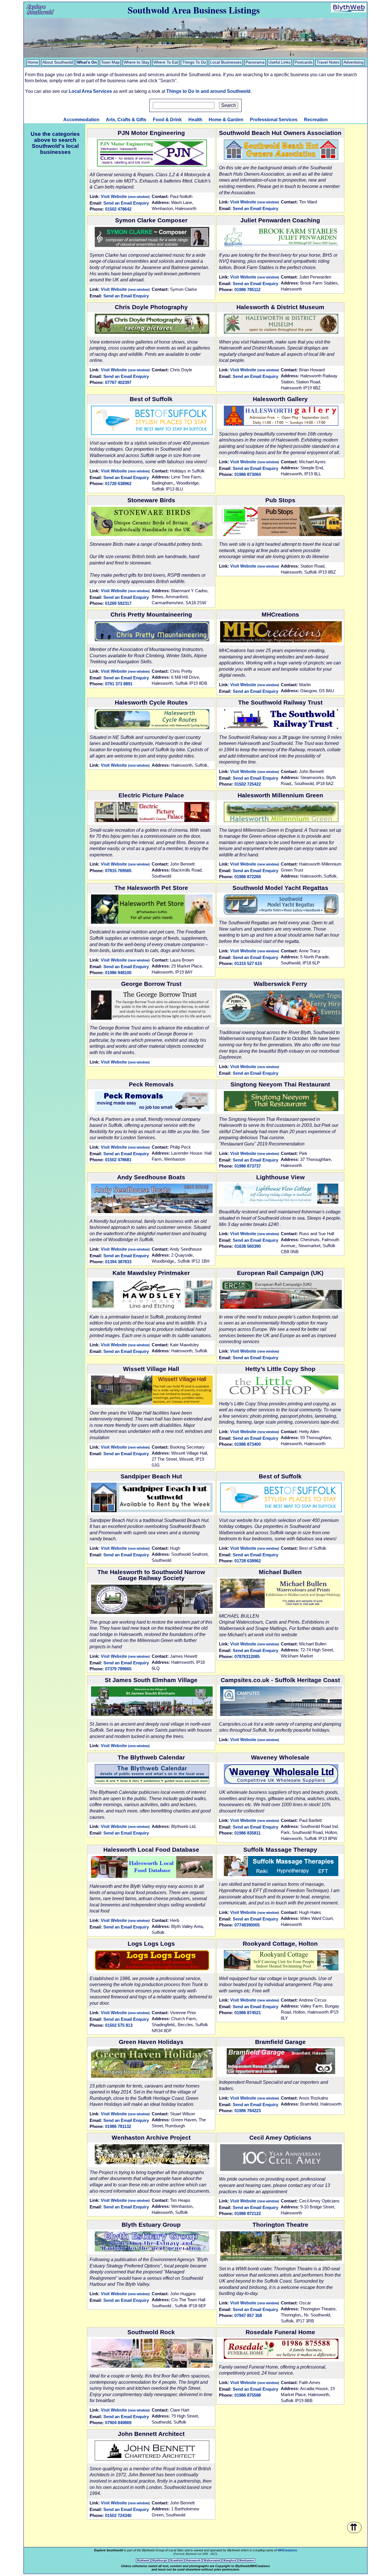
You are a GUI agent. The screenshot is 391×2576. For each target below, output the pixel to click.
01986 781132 (118, 2126)
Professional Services (274, 120)
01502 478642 (118, 209)
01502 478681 (118, 1160)
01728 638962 (118, 483)
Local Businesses (226, 62)
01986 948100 (118, 973)
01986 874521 (248, 2013)
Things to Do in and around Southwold (208, 91)
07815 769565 (118, 871)
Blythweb (143, 2561)
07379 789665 (118, 1669)
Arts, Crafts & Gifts (126, 120)
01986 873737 (248, 1166)
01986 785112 (247, 290)
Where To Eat (166, 62)
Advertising (354, 62)
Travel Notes (328, 62)
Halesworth (193, 2561)
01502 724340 (118, 2515)
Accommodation (81, 120)
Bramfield (177, 2561)
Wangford (230, 2561)
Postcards (304, 62)
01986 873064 (248, 474)
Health (195, 120)
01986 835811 (247, 1833)
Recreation (316, 120)
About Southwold (58, 62)
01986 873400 (248, 1444)
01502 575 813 (119, 2025)
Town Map (110, 62)
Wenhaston (247, 2561)
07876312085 (247, 1656)
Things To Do (194, 62)
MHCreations (287, 2550)
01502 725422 (248, 784)
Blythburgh (160, 2561)
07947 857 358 (248, 2315)
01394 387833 (118, 1262)
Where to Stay (137, 62)
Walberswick (212, 2561)
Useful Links (280, 62)
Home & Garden (226, 120)
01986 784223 (248, 2111)
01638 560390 (248, 1246)
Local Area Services (90, 91)
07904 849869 (118, 2423)
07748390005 (247, 1925)
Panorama (255, 62)
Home (33, 62)
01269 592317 (118, 603)
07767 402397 (118, 382)
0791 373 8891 (119, 684)
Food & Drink (167, 120)
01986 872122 (248, 2213)
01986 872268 (248, 877)
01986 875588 (248, 2395)
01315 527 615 (248, 963)
